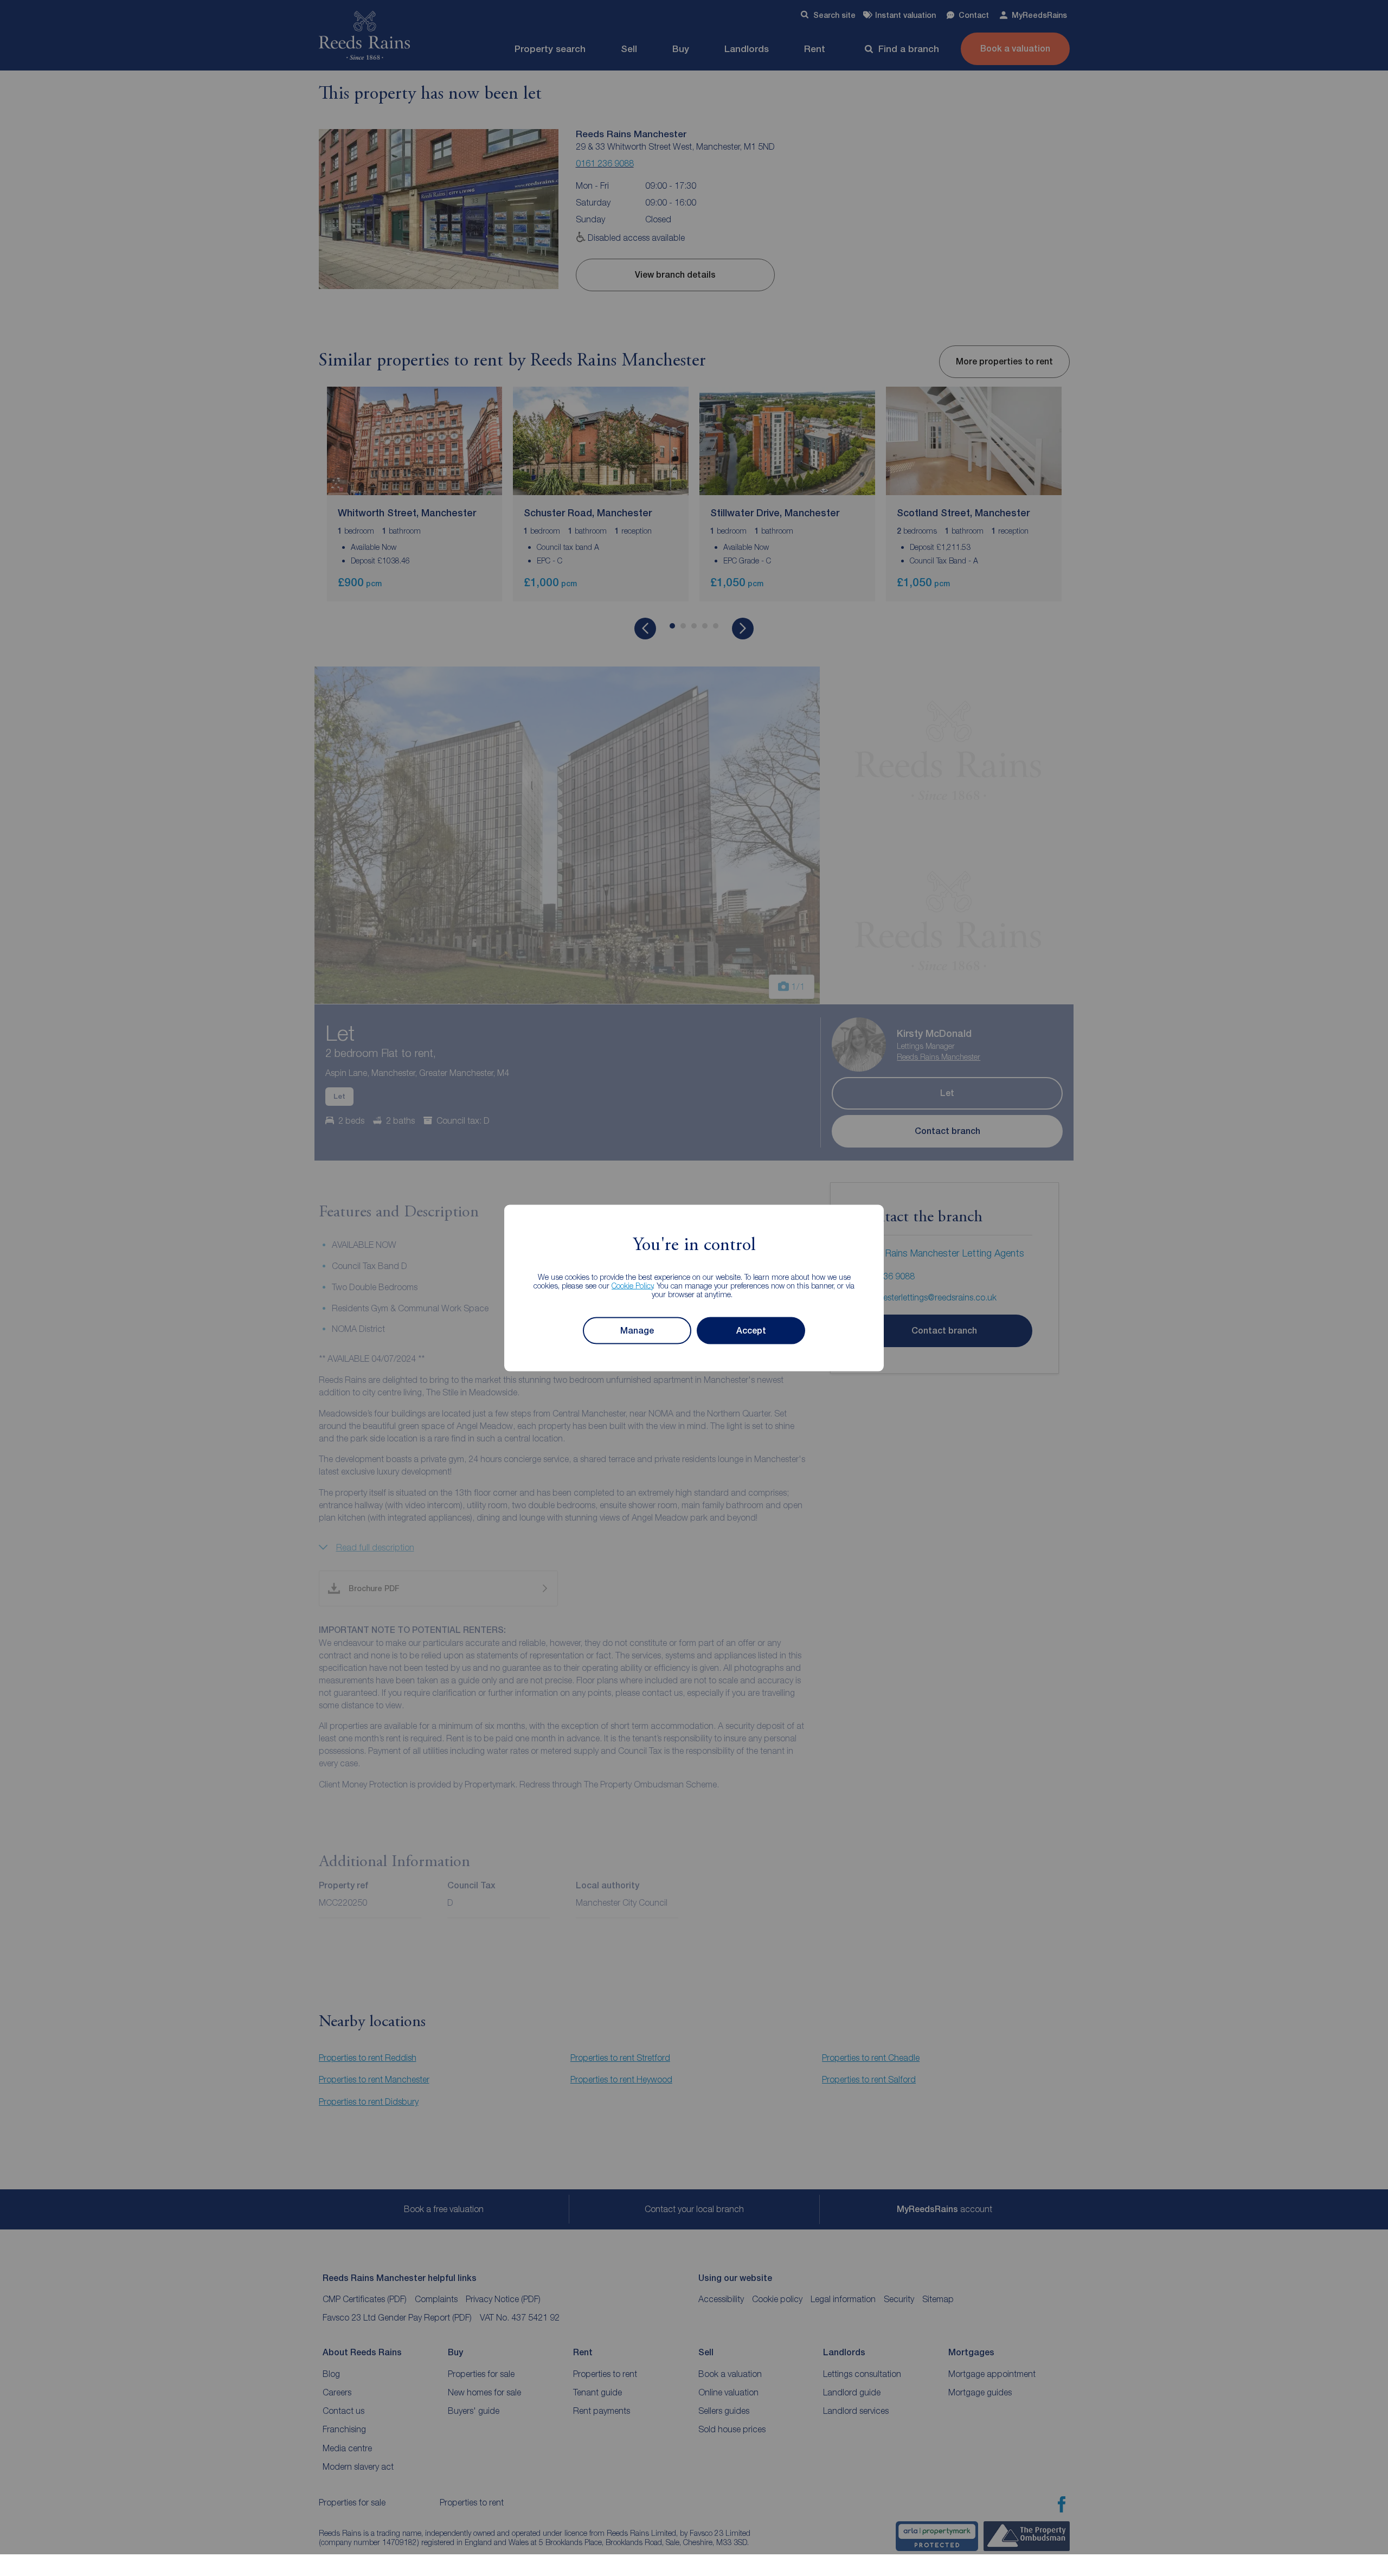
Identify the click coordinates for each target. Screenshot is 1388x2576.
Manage (637, 1331)
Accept (751, 1331)
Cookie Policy (632, 1285)
